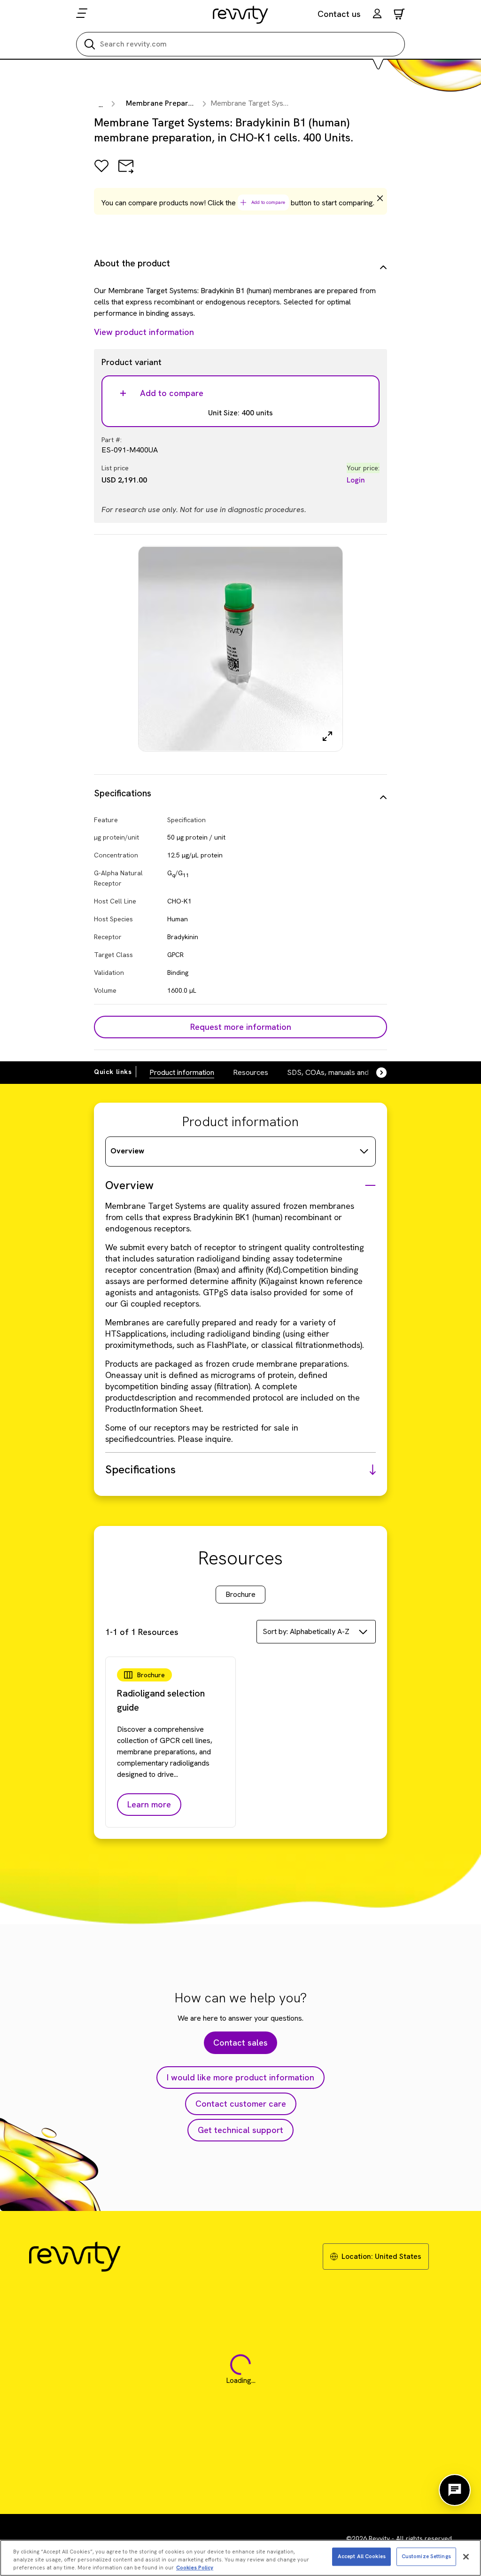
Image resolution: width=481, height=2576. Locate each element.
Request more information (241, 1027)
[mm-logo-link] (241, 15)
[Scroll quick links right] (376, 1073)
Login (356, 480)
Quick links (113, 1072)
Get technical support (240, 2130)
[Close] (466, 2557)
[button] (377, 15)
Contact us (339, 14)
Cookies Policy (195, 2568)
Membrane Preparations (168, 103)
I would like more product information (240, 2077)
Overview (127, 1151)
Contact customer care (241, 2104)
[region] (240, 2558)
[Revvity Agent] (455, 2490)
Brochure (240, 1594)
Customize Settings (426, 2556)
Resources (251, 1072)
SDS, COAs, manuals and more (337, 1072)
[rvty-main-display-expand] (327, 736)
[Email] (126, 173)
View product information (144, 332)
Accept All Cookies (362, 2556)
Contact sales (240, 2043)
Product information (182, 1072)
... (101, 105)
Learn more (149, 1804)
